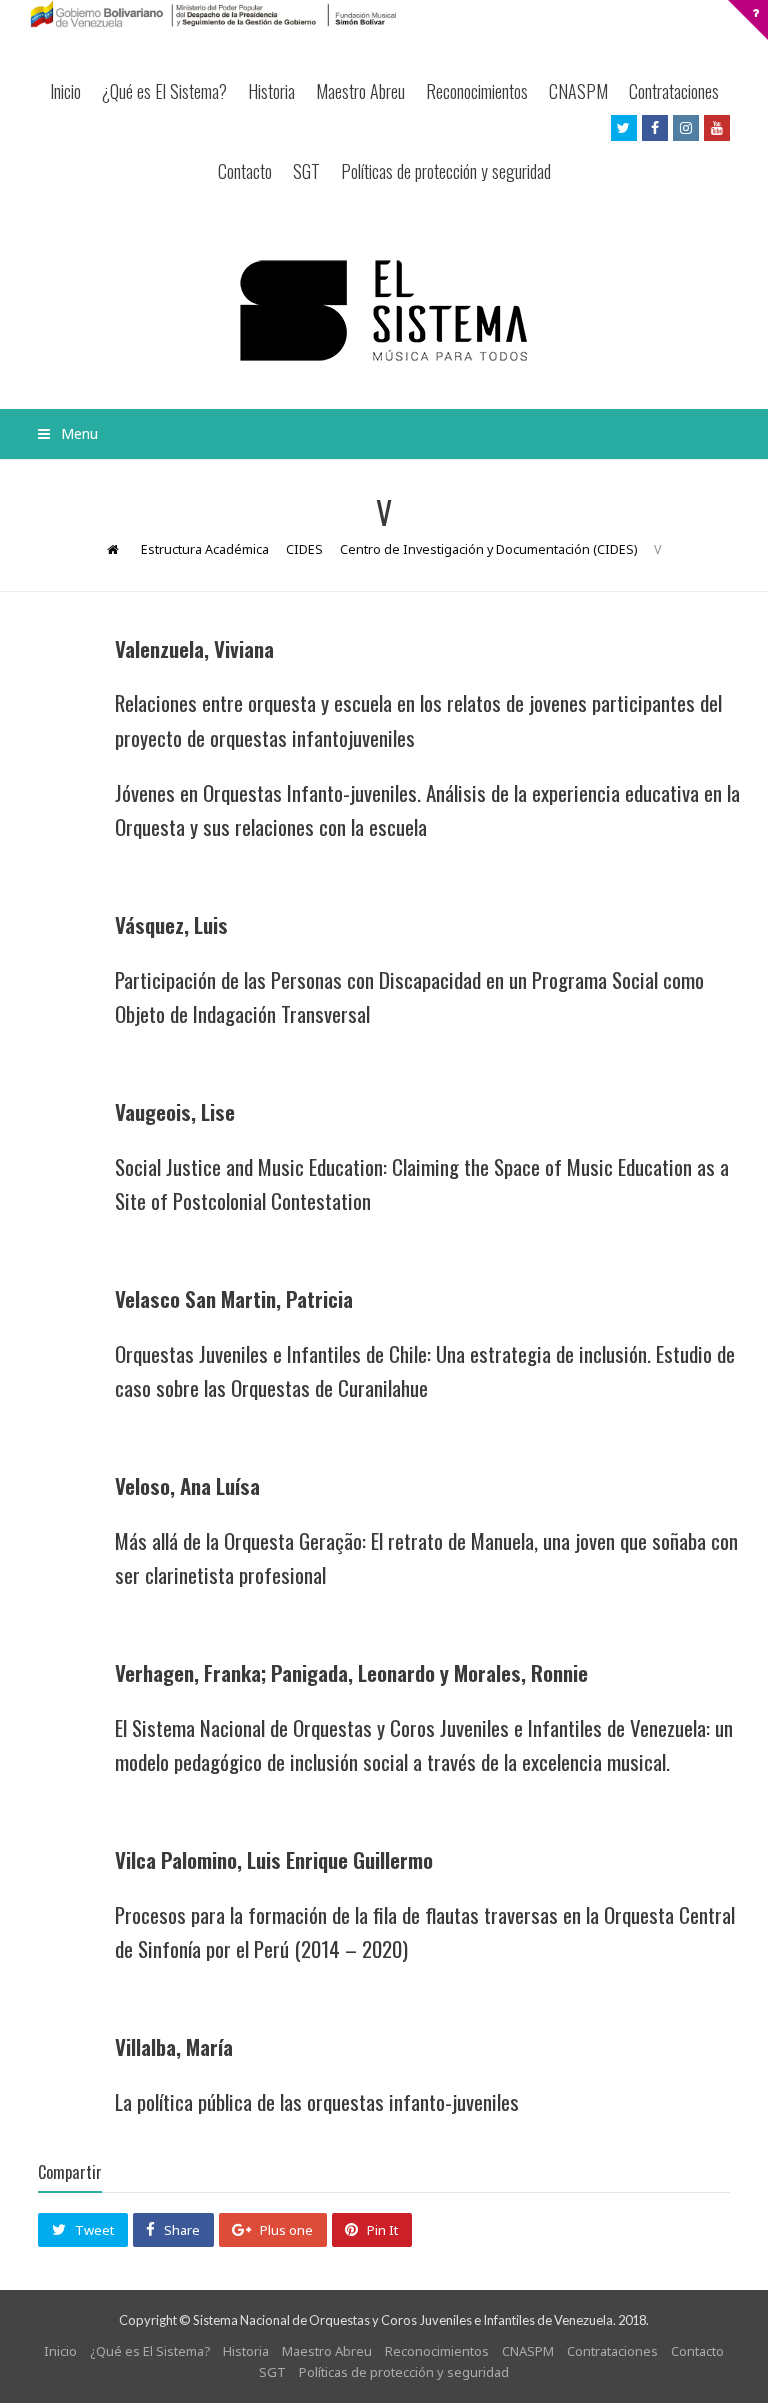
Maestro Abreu (360, 91)
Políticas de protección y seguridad (446, 171)
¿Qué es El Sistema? (164, 91)
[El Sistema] (384, 310)
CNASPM (578, 91)
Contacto (245, 171)
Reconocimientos (477, 91)
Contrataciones (674, 91)
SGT (306, 171)
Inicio (65, 91)
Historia (271, 91)
